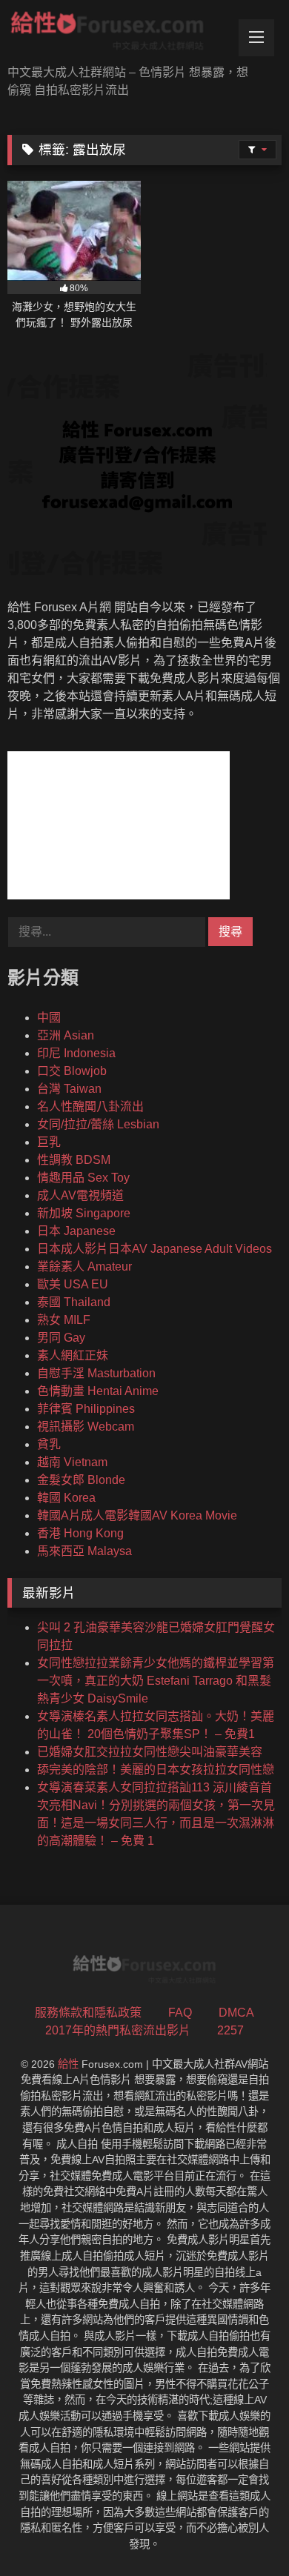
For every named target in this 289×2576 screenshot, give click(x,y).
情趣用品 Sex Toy (83, 1178)
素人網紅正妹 (73, 1355)
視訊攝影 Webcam (86, 1427)
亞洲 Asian (66, 1035)
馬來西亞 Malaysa (84, 1551)
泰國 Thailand (74, 1302)
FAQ (180, 2013)
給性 (68, 2064)
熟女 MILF (64, 1320)
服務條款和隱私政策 (88, 2013)
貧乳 (49, 1444)
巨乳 (49, 1142)
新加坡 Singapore (84, 1213)
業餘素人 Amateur (84, 1267)
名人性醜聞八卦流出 (90, 1106)
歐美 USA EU (73, 1284)
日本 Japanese (76, 1231)
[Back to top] (243, 2532)
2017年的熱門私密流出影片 (118, 2030)
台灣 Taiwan (69, 1089)
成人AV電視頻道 (80, 1195)
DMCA (236, 2013)
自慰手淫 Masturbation (96, 1373)
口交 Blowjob (72, 1071)
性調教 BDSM (74, 1160)
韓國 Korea (66, 1498)
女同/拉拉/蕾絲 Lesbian (98, 1124)
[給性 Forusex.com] (119, 34)
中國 (49, 1018)
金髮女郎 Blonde (81, 1480)
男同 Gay (61, 1338)
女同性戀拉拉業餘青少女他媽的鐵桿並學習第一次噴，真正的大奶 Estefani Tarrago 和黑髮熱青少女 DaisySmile (156, 1681)
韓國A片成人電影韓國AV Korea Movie (137, 1515)
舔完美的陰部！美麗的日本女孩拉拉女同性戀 (156, 1770)
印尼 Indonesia (76, 1053)
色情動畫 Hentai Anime (98, 1391)
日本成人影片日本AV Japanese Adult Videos (155, 1249)
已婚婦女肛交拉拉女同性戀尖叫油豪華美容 (150, 1752)
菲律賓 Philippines (86, 1409)
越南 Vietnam (72, 1462)
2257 (230, 2030)
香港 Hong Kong (80, 1533)
